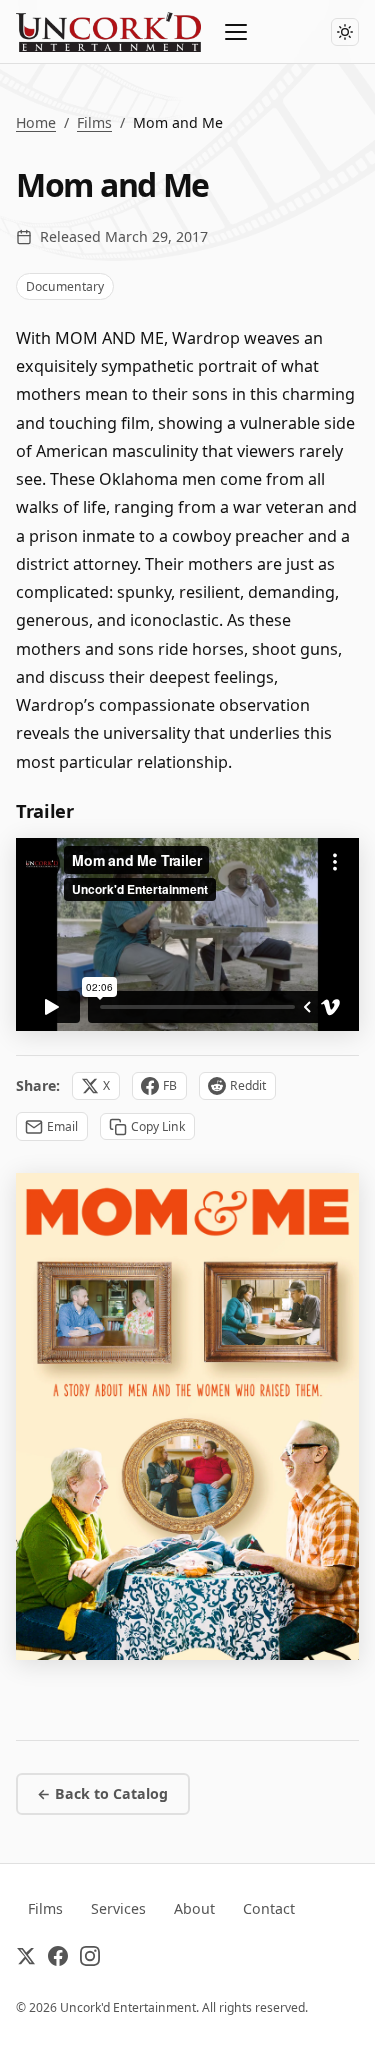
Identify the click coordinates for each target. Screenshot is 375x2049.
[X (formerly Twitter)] (26, 1960)
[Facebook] (58, 1960)
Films (94, 122)
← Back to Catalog (102, 1793)
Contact (269, 1908)
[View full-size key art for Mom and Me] (187, 1416)
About (194, 1908)
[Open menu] (237, 32)
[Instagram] (90, 1960)
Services (118, 1908)
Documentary (65, 286)
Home (36, 122)
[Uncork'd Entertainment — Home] (108, 32)
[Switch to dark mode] (345, 32)
